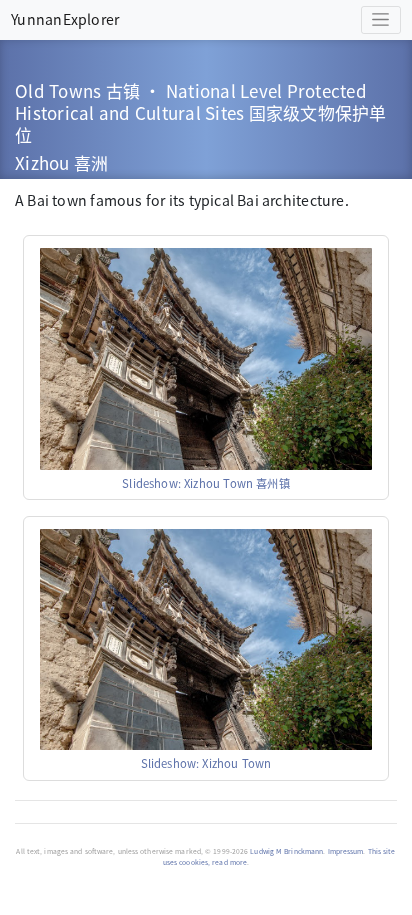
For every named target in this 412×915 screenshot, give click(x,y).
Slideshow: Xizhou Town (206, 763)
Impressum (346, 851)
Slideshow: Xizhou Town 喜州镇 (205, 483)
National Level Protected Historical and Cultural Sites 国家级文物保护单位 (201, 112)
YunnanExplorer (65, 19)
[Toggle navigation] (381, 20)
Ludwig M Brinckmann (286, 851)
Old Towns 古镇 (77, 90)
